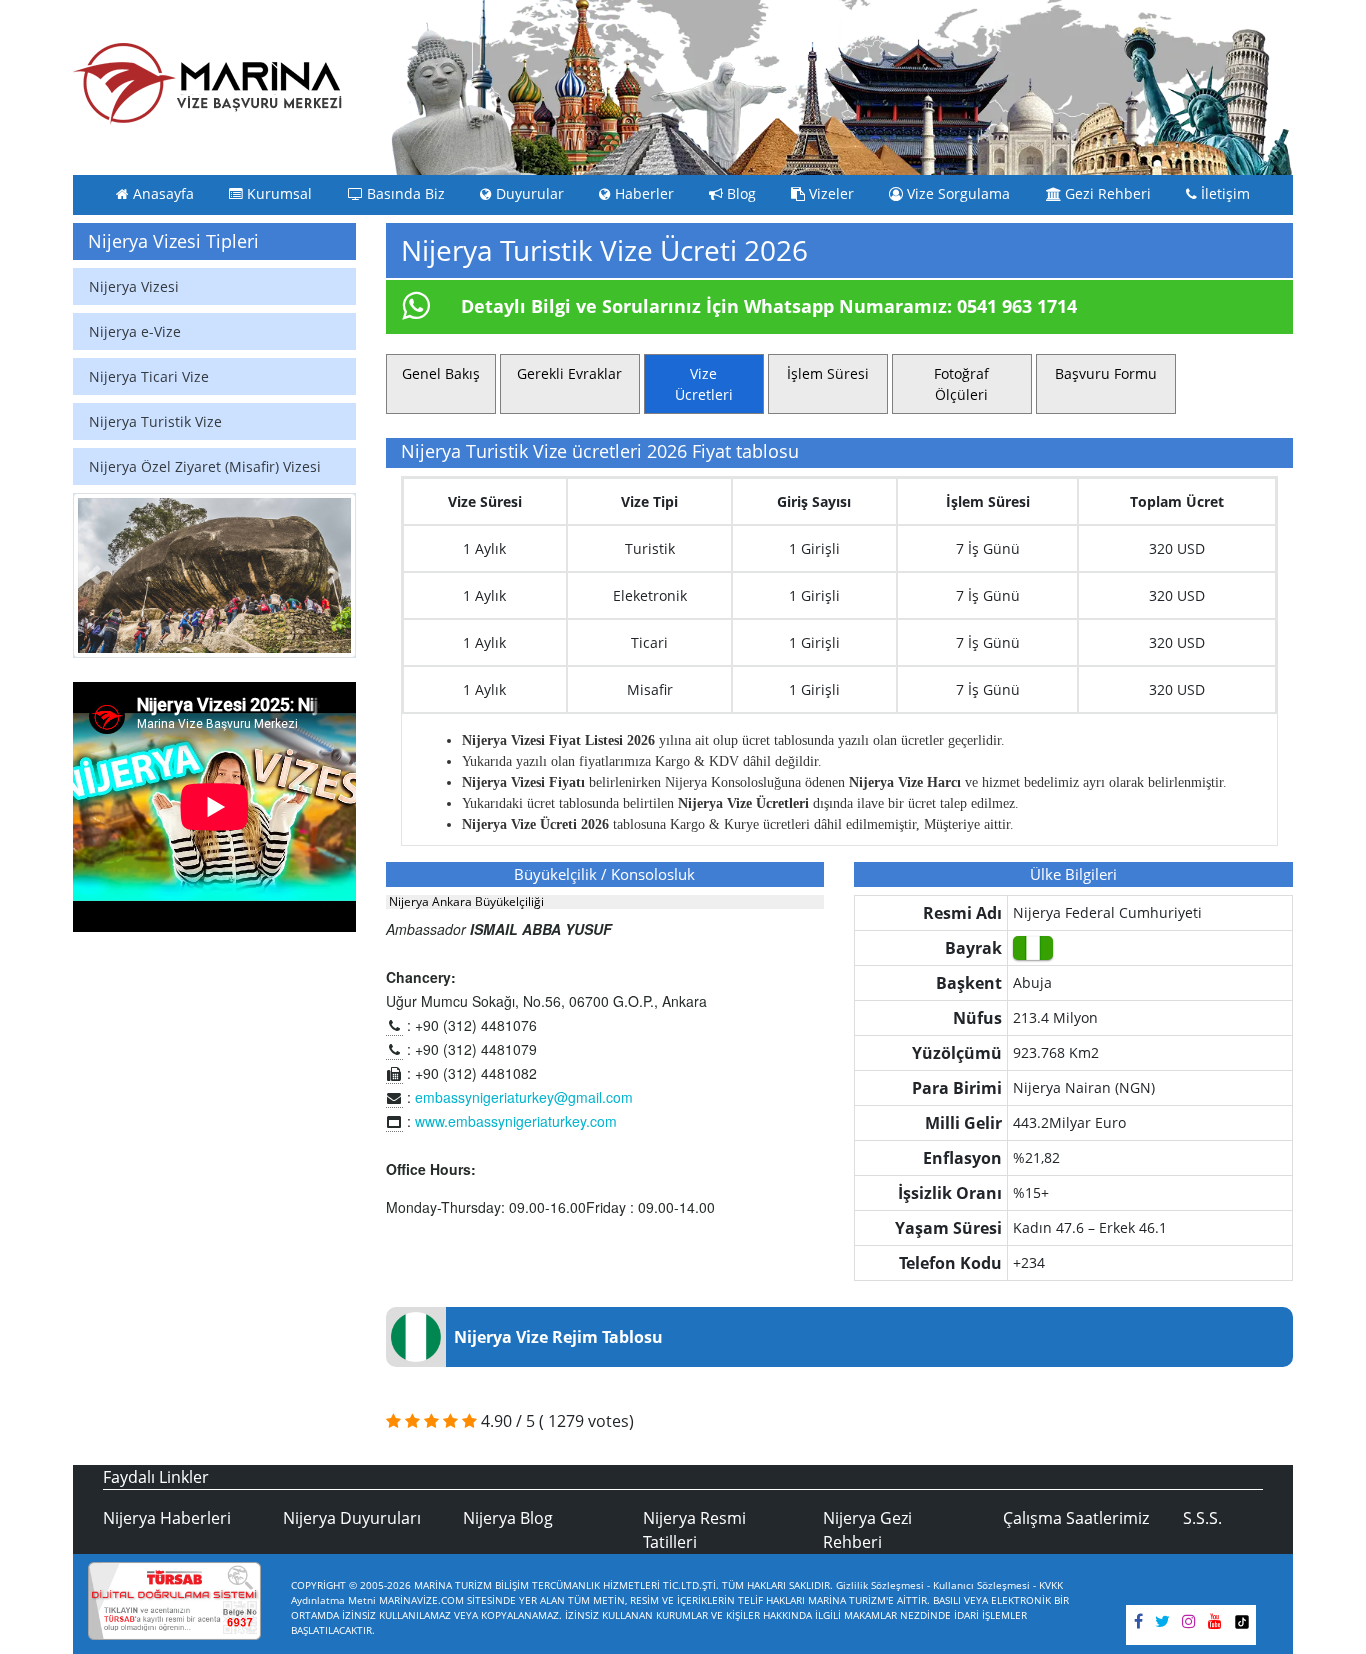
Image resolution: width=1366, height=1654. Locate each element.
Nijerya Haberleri (167, 1518)
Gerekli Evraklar (569, 373)
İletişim (1223, 194)
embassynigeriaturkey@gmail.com (524, 1097)
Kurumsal (277, 194)
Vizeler (829, 194)
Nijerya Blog (508, 1518)
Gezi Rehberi (1106, 194)
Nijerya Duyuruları (352, 1518)
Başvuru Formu (1106, 373)
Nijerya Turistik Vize (155, 421)
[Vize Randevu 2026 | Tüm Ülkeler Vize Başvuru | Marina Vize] (208, 83)
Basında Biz (404, 194)
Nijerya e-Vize (135, 331)
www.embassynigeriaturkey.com (516, 1121)
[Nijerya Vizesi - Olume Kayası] (214, 576)
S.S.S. (1202, 1518)
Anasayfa (161, 194)
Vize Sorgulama (956, 194)
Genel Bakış (441, 373)
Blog (739, 194)
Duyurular (528, 194)
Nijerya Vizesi (134, 286)
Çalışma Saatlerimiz (1076, 1518)
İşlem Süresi (828, 373)
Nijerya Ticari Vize (149, 376)
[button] (94, 576)
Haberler (642, 194)
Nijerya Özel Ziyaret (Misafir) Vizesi (205, 466)
